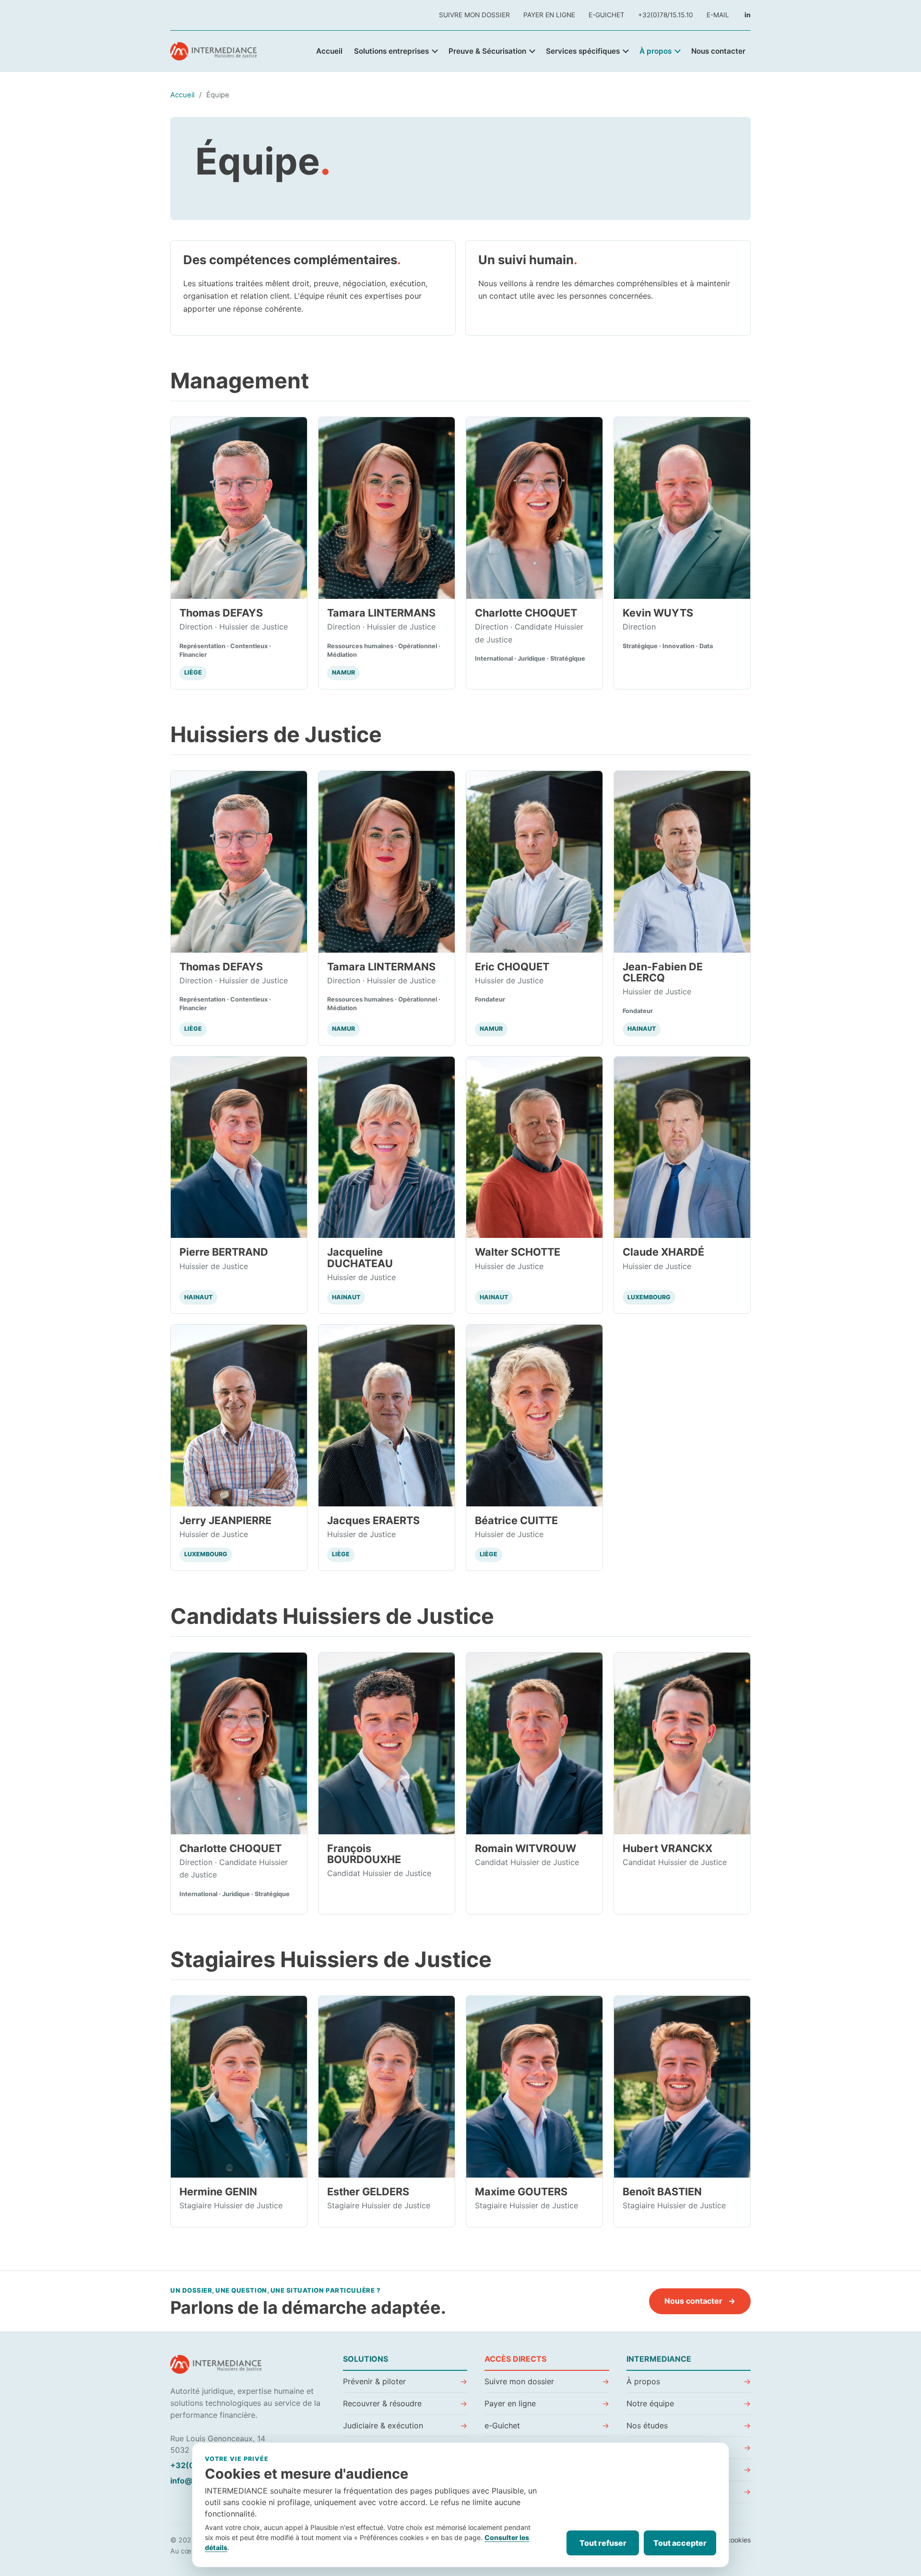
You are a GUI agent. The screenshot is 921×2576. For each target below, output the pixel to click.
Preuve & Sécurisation (487, 51)
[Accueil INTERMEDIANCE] (216, 51)
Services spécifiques (583, 51)
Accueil (329, 51)
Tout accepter (680, 2543)
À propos (655, 51)
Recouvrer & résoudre (382, 2403)
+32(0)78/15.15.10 (666, 15)
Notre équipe (650, 2403)
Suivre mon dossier (474, 15)
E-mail (718, 15)
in (748, 15)
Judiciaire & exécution (383, 2425)
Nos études (647, 2425)
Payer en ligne (549, 15)
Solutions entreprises (391, 51)
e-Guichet (607, 15)
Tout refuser (603, 2543)
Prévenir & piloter (374, 2381)
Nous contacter (718, 51)
